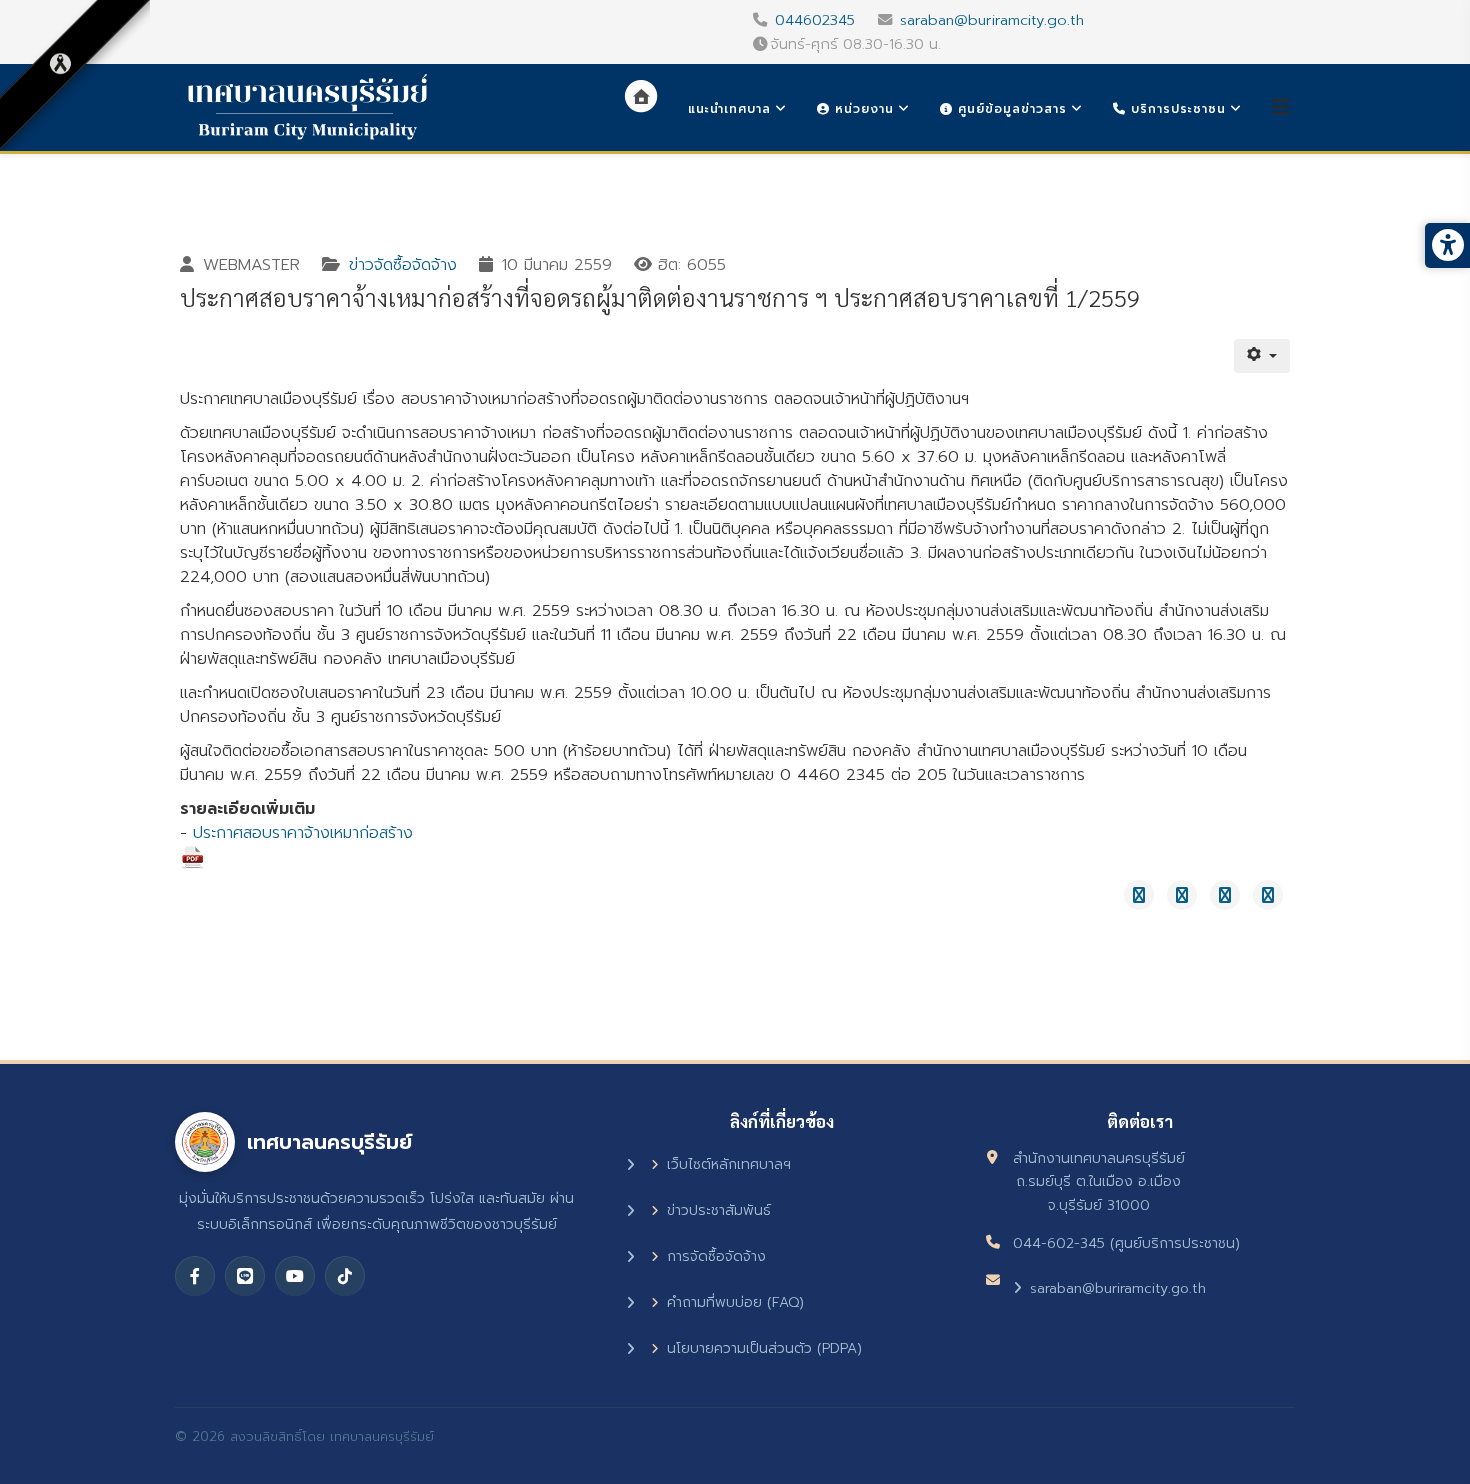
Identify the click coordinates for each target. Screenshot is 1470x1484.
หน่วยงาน (862, 109)
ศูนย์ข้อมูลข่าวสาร (1010, 109)
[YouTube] (295, 1276)
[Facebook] (195, 1276)
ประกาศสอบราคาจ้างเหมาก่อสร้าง (303, 833)
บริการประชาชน (1176, 109)
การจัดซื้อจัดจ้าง (716, 1256)
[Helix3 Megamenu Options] (1281, 107)
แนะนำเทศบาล (729, 109)
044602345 (815, 20)
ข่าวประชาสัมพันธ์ (719, 1210)
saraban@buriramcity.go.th (992, 20)
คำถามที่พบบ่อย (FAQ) (735, 1302)
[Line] (245, 1276)
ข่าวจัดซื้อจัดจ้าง (403, 265)
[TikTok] (345, 1276)
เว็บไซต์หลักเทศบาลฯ (729, 1164)
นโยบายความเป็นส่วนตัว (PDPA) (764, 1348)
